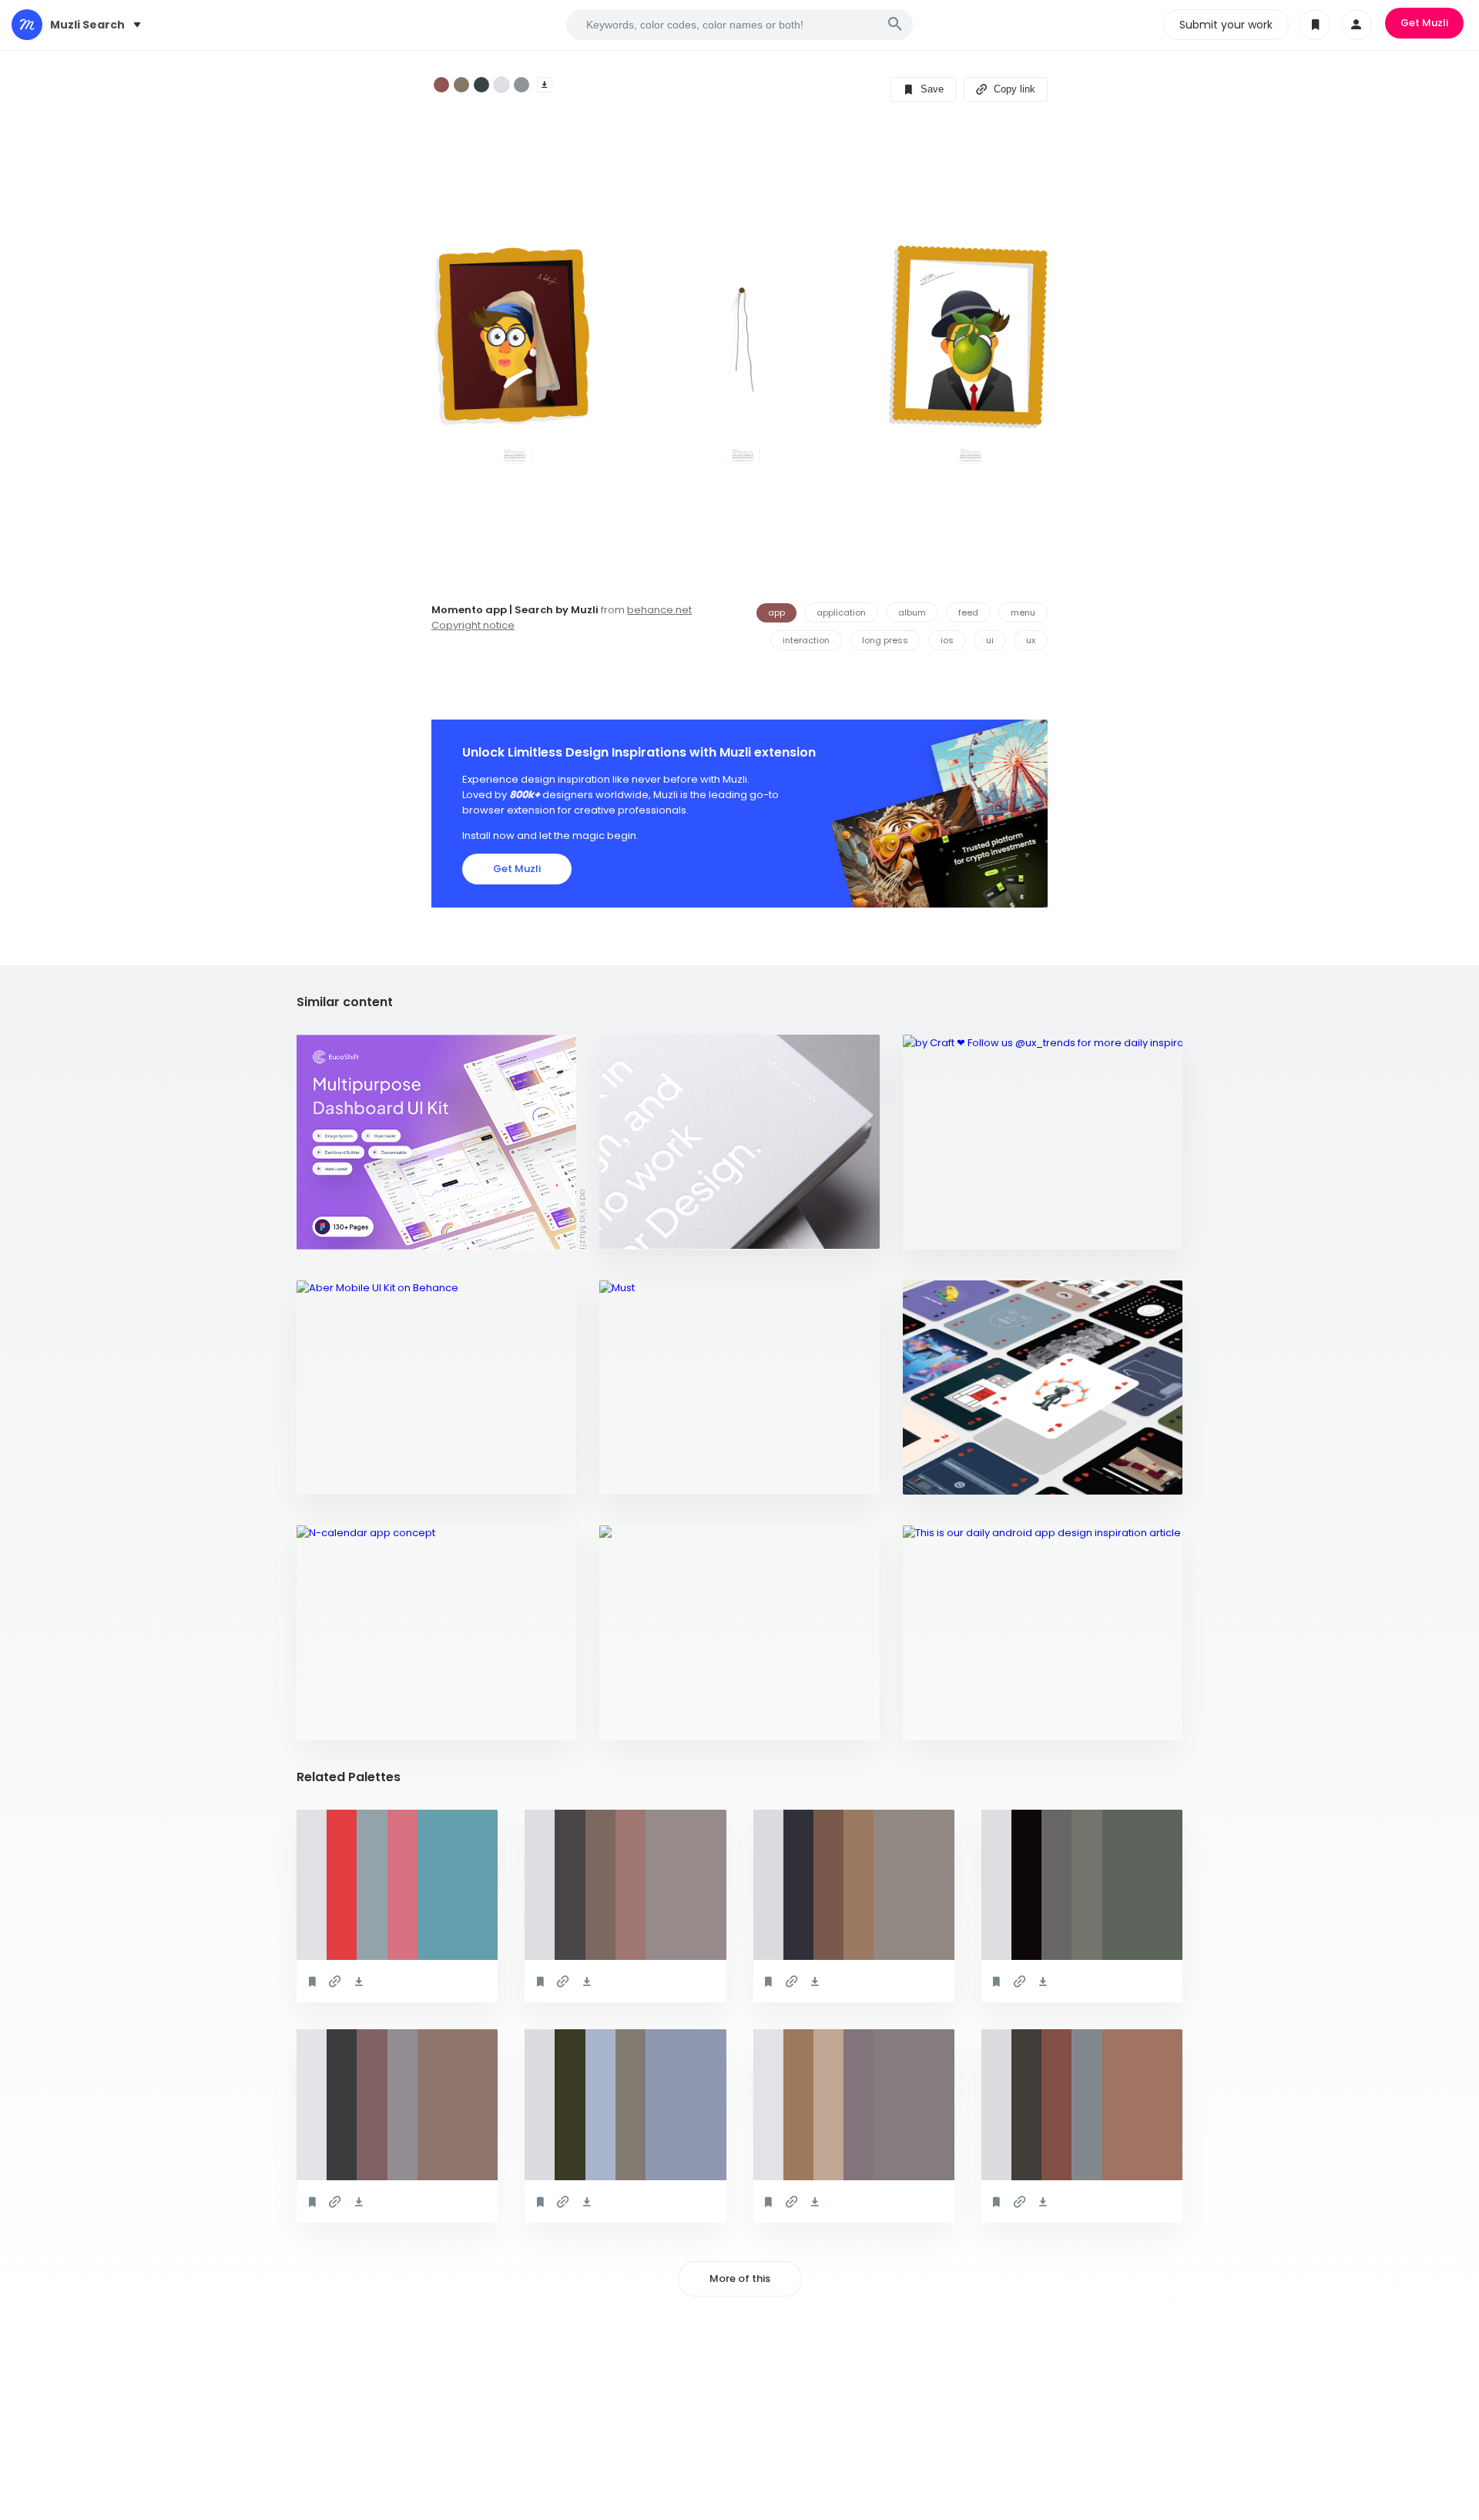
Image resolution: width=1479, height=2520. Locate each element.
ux (1031, 640)
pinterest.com (344, 1721)
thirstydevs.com (653, 1721)
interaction (806, 640)
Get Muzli (1424, 23)
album (912, 612)
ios (947, 640)
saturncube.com (956, 1721)
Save (931, 89)
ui (990, 640)
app (776, 612)
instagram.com (953, 1230)
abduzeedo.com (650, 1230)
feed (968, 612)
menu (1023, 612)
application (841, 612)
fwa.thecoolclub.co (966, 1475)
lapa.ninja (636, 1475)
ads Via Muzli (583, 1219)
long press (885, 640)
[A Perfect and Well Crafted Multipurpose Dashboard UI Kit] (436, 1142)
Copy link (1013, 89)
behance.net (659, 610)
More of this (740, 2278)
